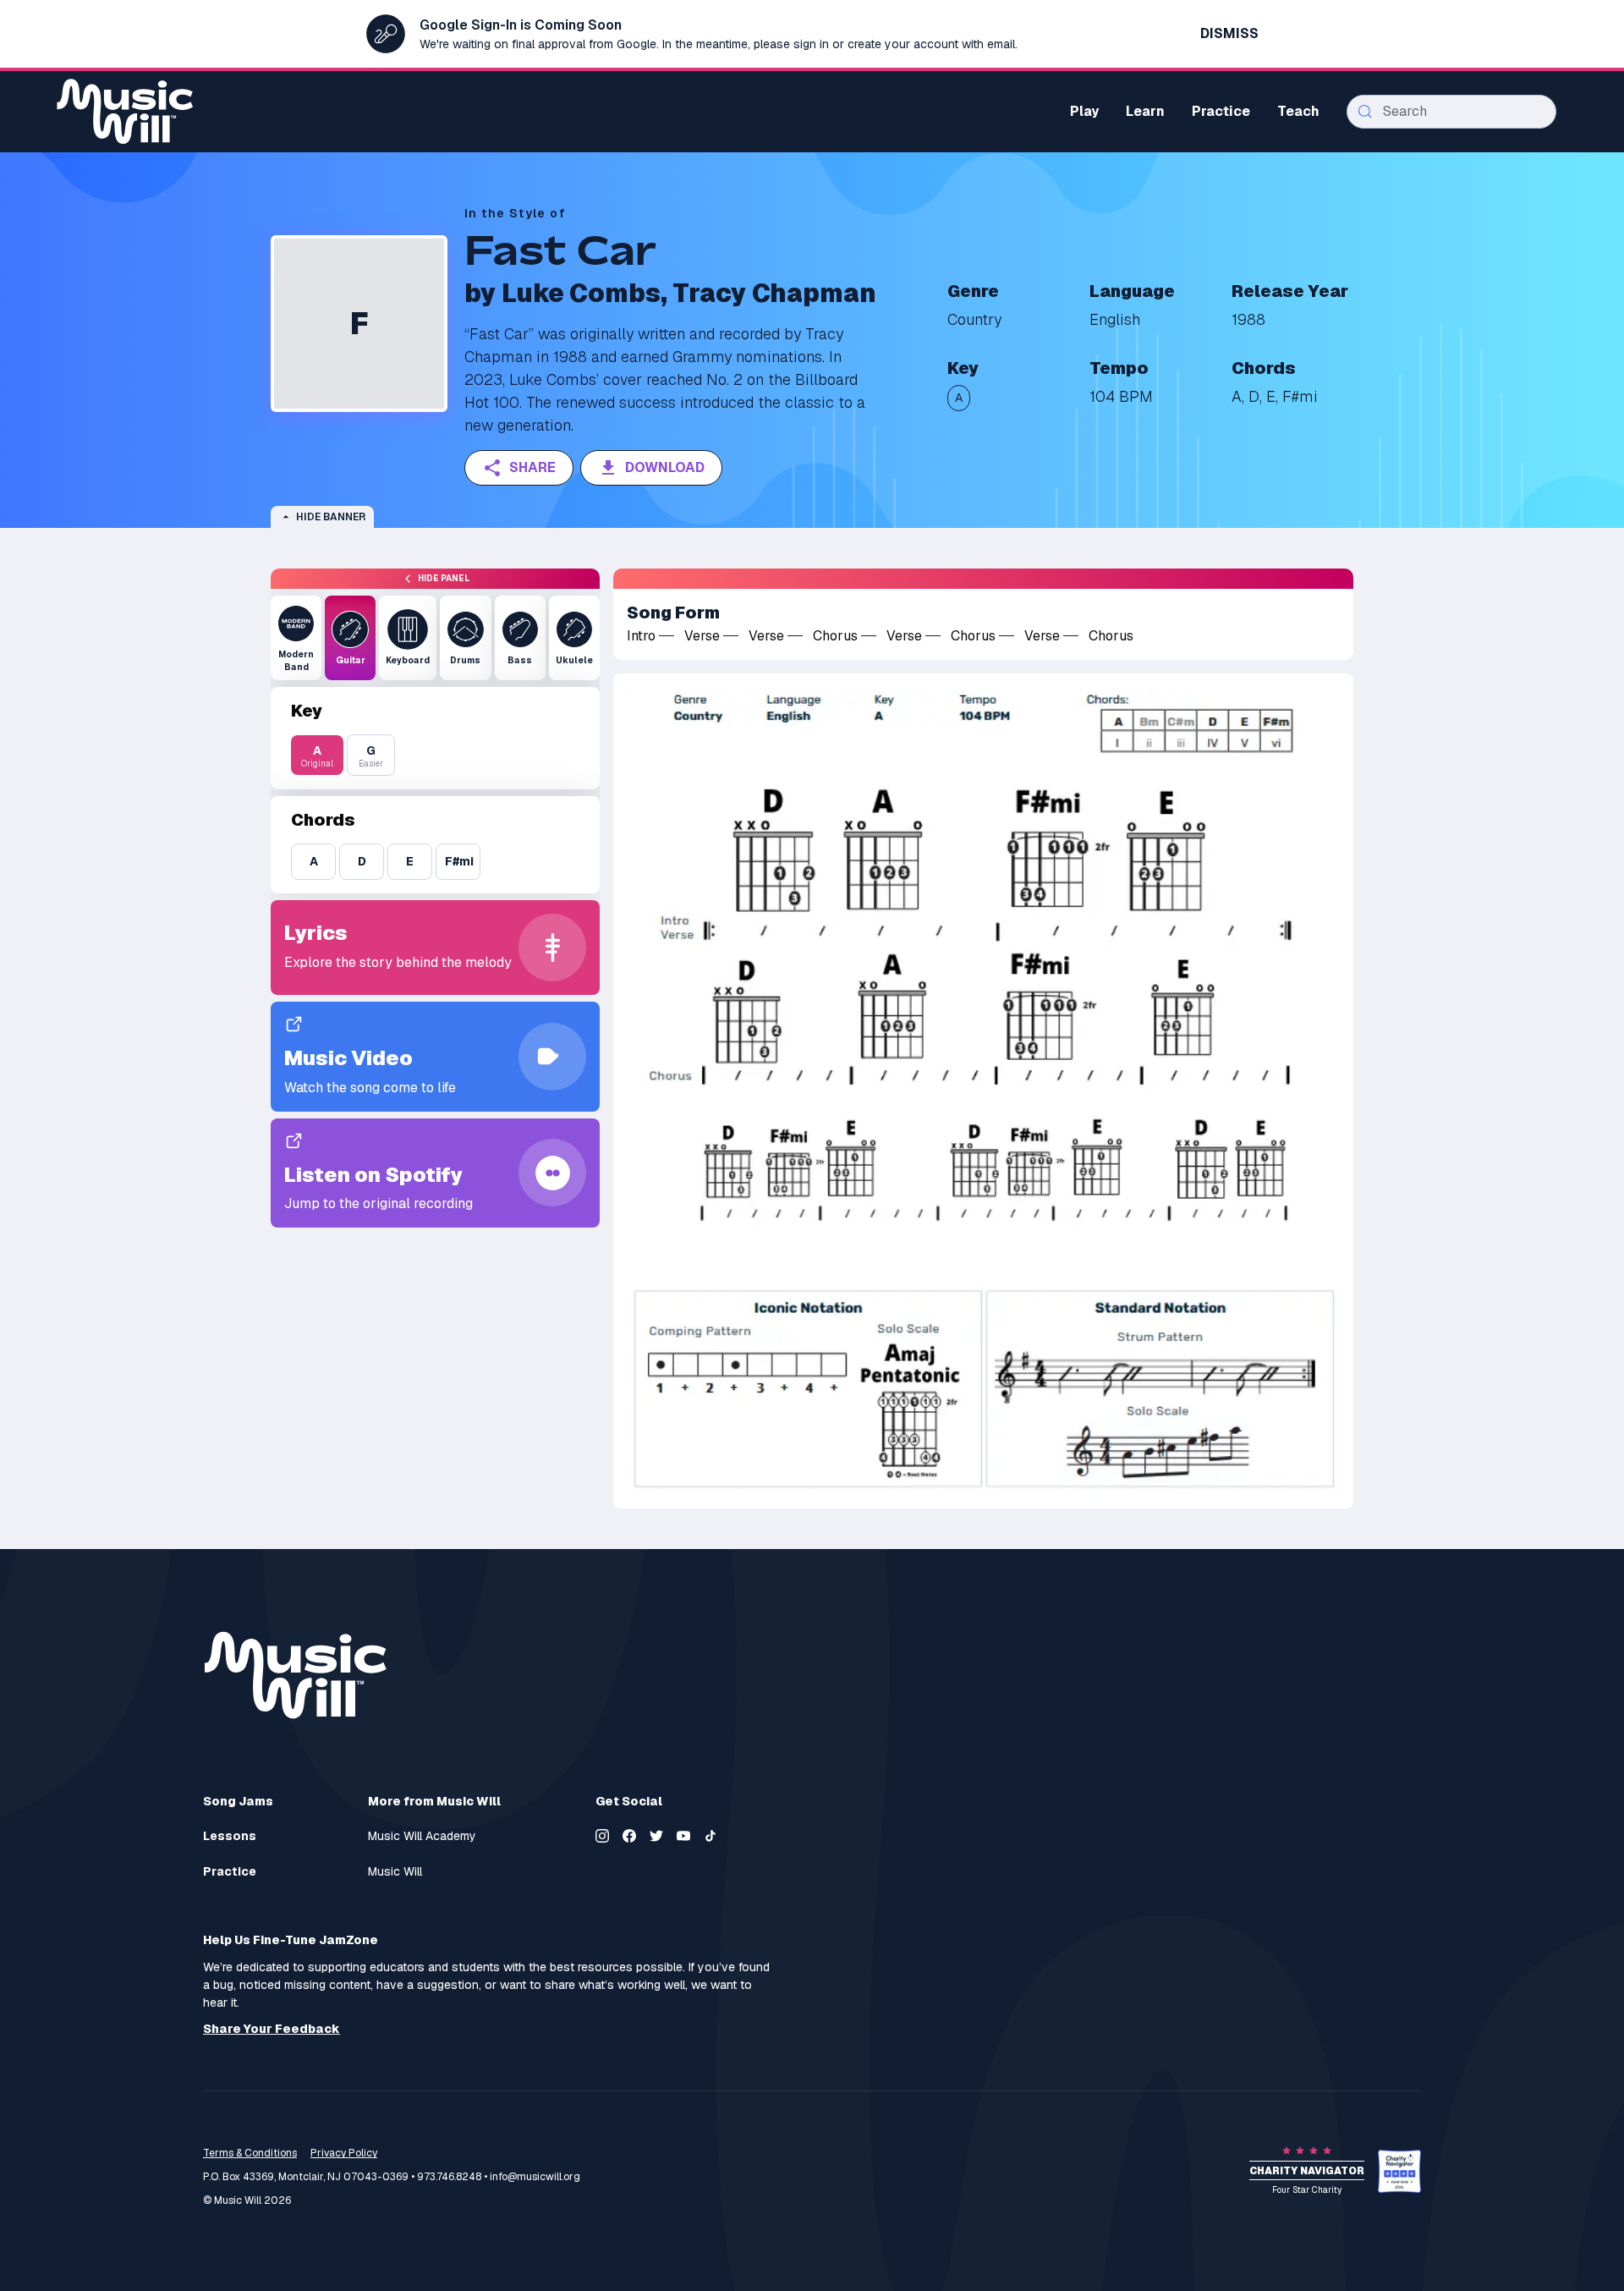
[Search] (1365, 112)
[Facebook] (629, 1836)
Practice (230, 1872)
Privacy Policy (344, 2153)
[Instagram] (602, 1836)
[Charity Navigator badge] (1399, 2171)
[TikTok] (710, 1836)
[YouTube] (683, 1836)
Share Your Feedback (272, 2029)
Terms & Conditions (250, 2153)
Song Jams (238, 1801)
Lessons (230, 1836)
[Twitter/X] (656, 1836)
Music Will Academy (422, 1836)
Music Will (395, 1872)
